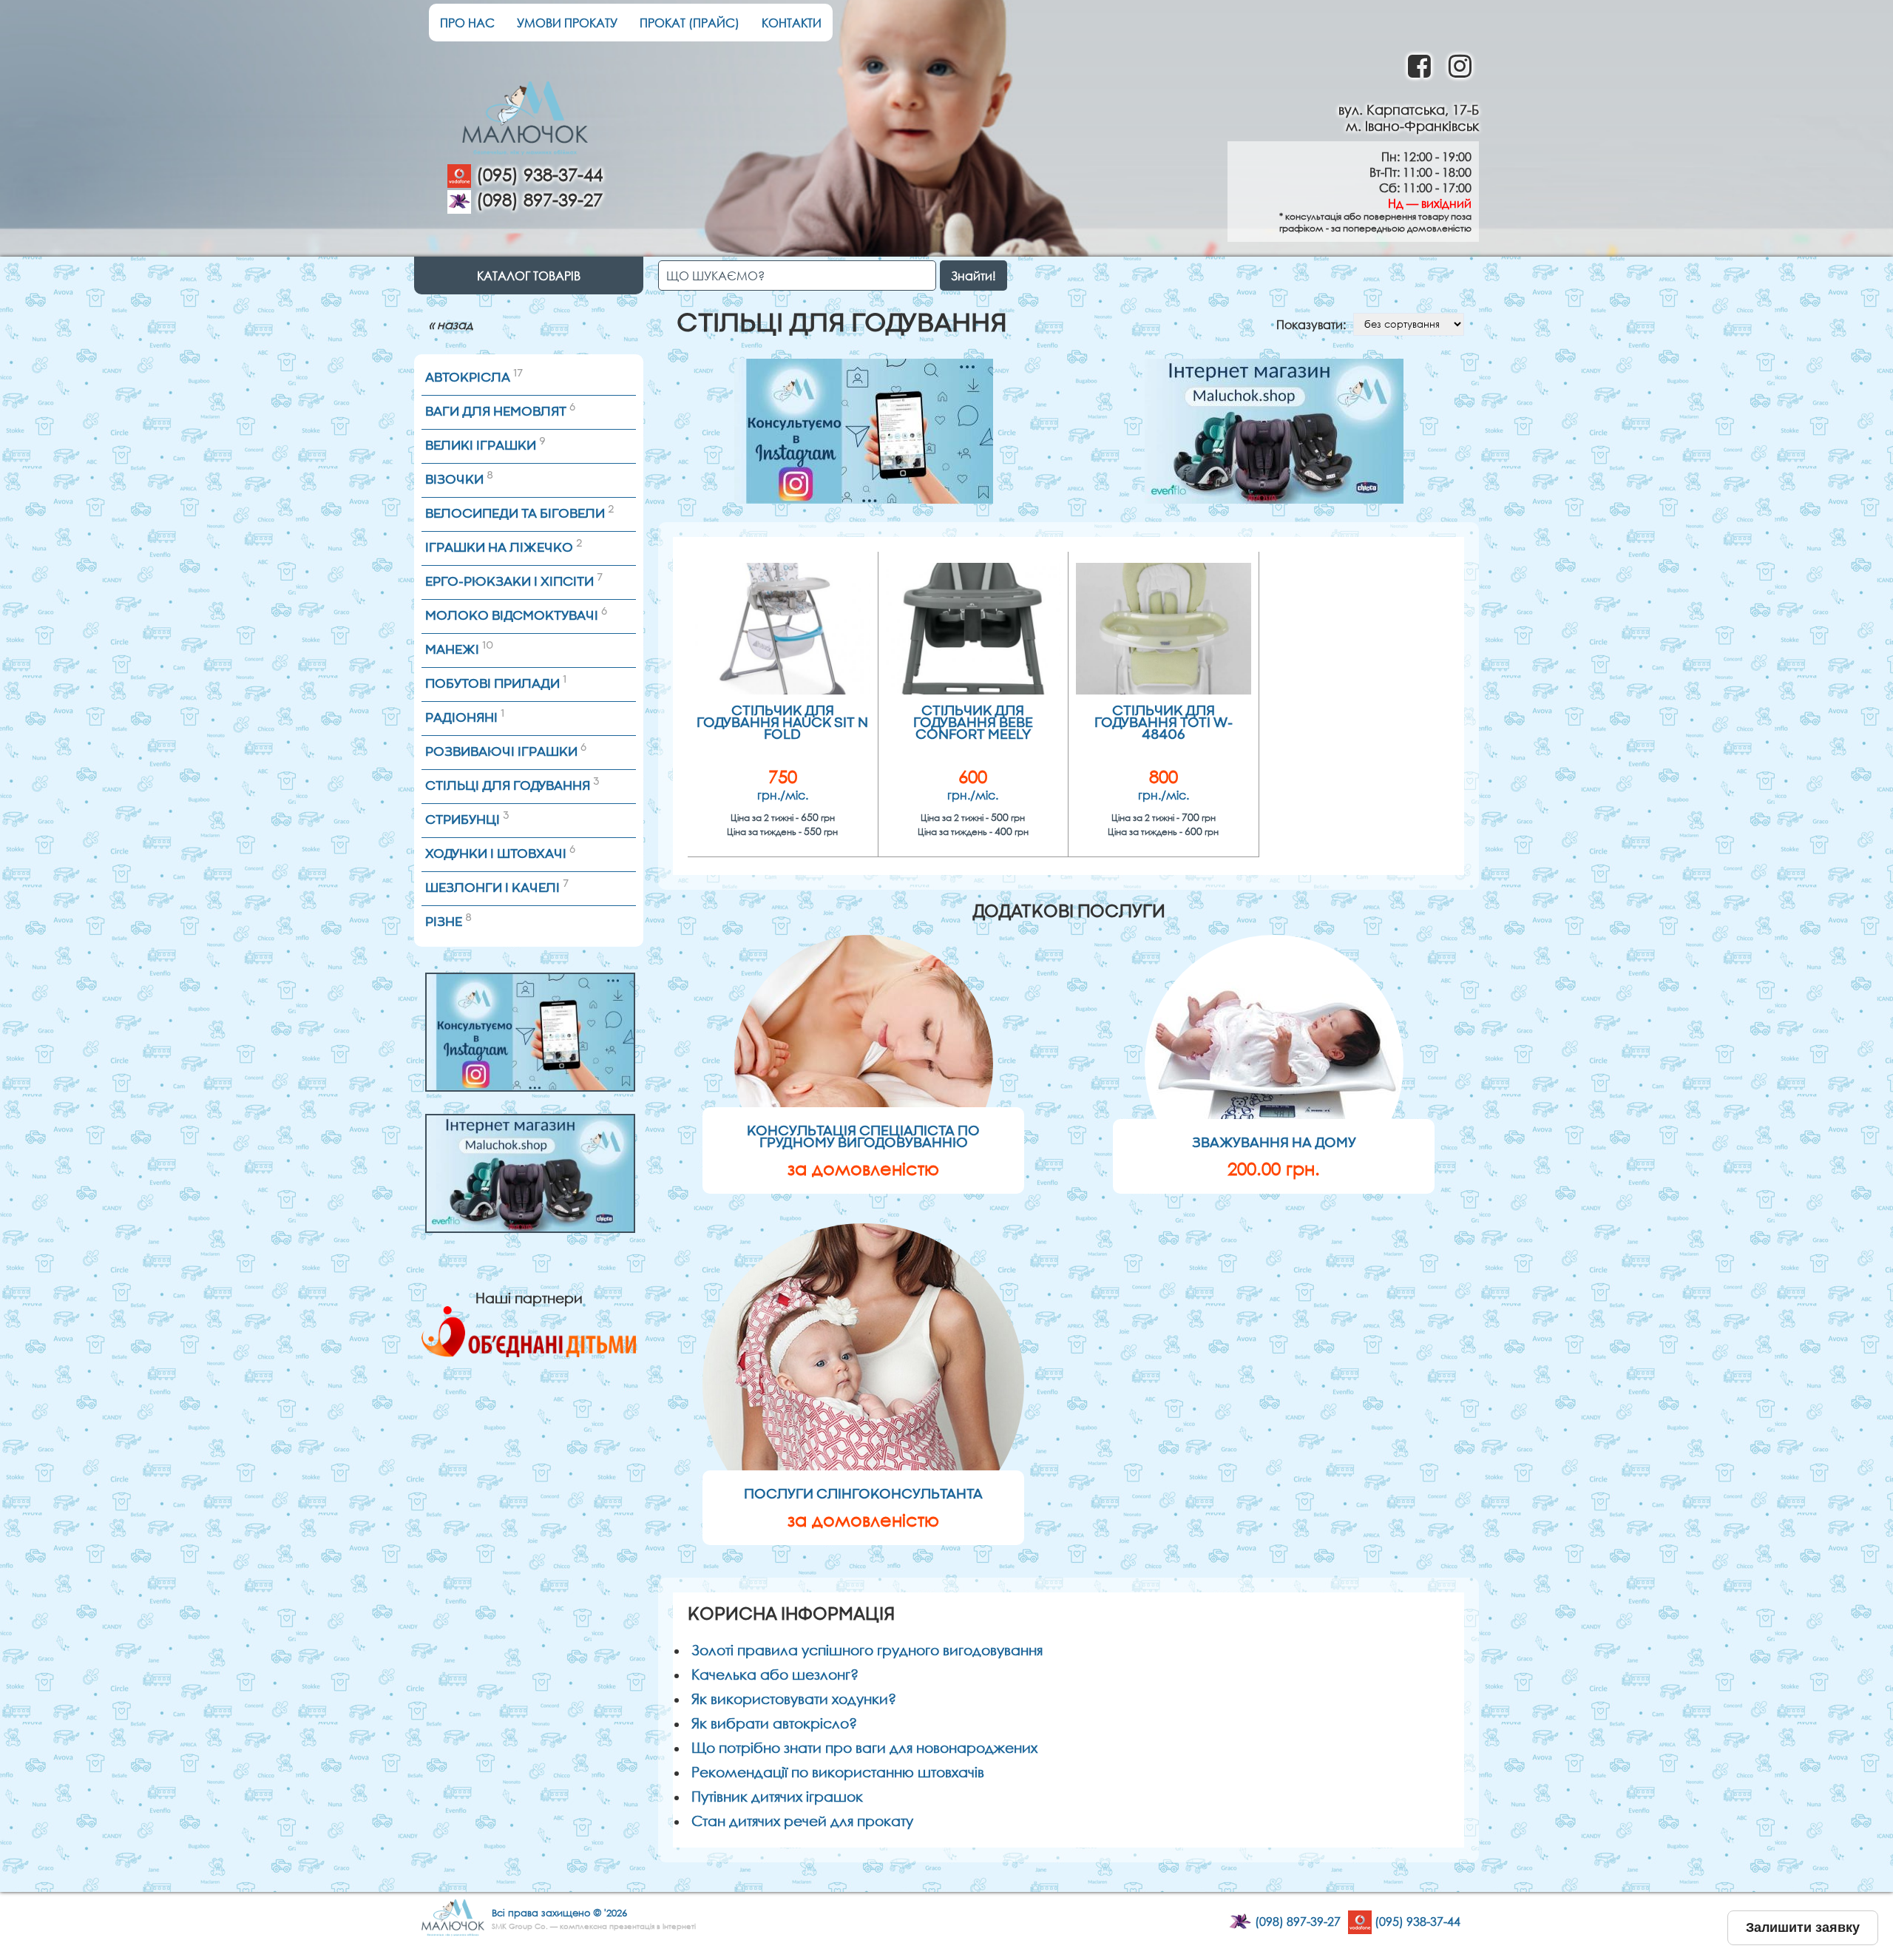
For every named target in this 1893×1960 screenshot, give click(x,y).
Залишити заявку (1803, 1927)
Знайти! (973, 276)
